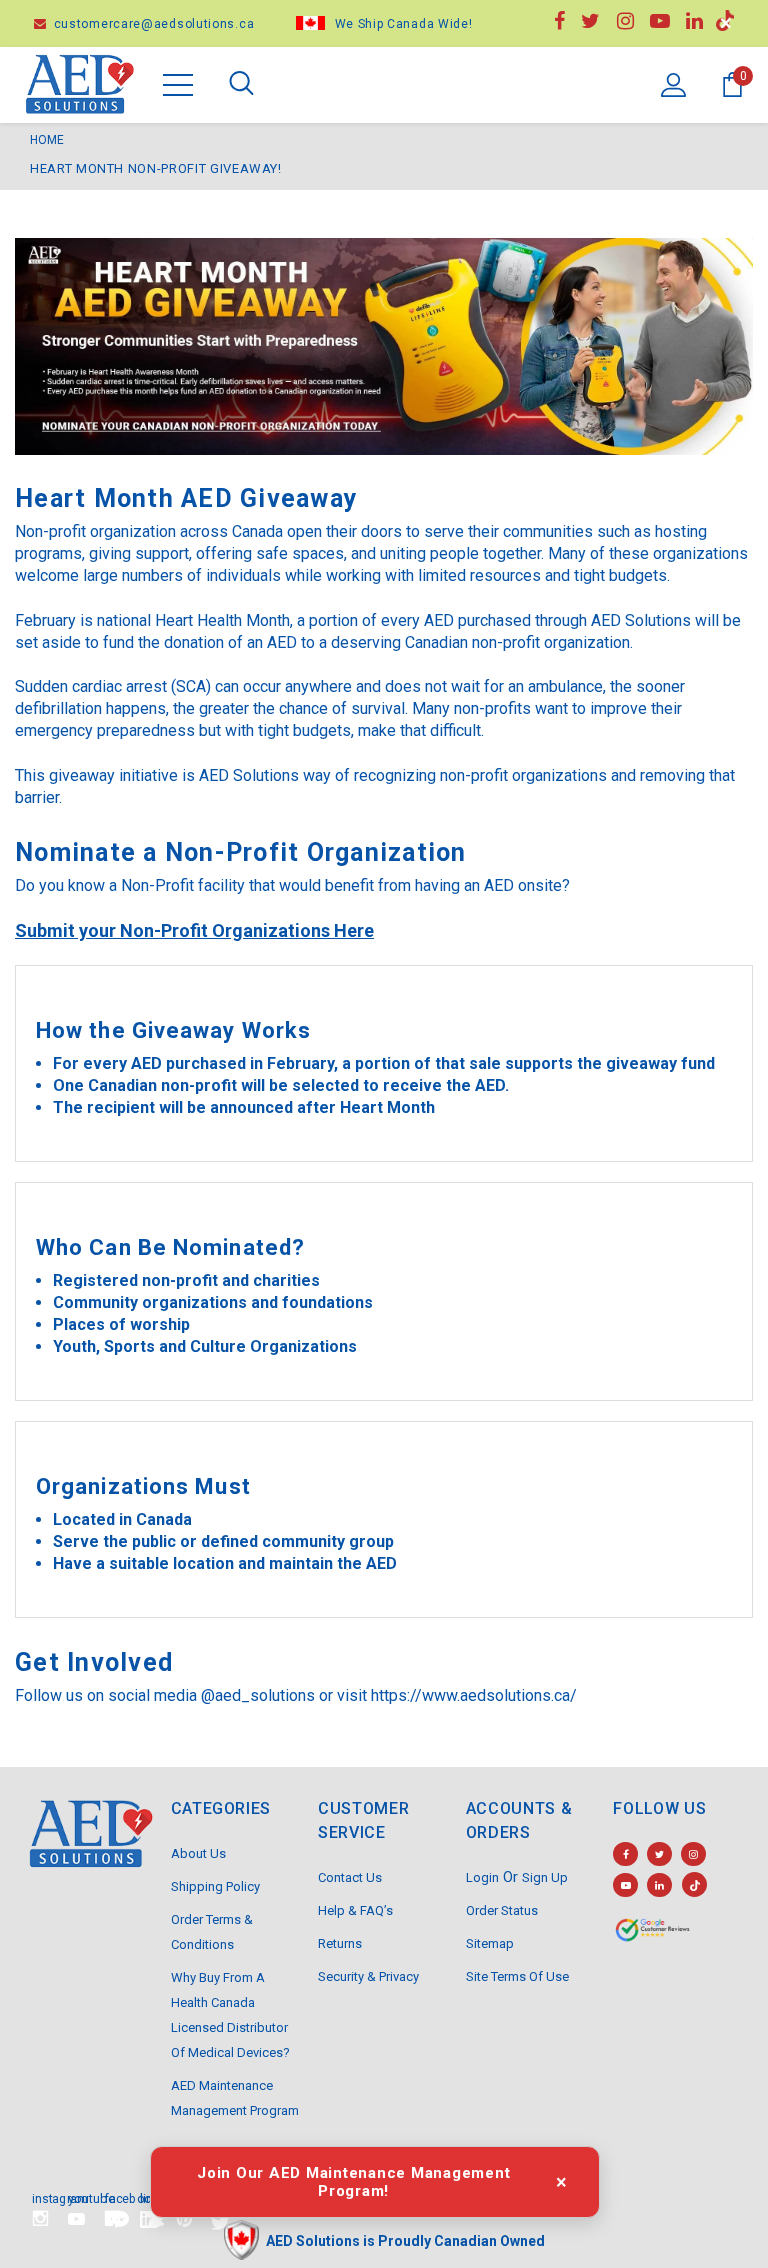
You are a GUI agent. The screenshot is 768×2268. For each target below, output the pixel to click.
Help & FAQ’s (355, 1910)
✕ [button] (726, 23)
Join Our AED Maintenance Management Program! (353, 2182)
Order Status (502, 1910)
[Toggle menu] (178, 85)
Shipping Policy (215, 1886)
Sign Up (545, 1877)
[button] (120, 2219)
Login (482, 1877)
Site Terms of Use (517, 1976)
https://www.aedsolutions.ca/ (474, 1695)
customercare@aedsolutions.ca (152, 24)
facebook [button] (112, 2197)
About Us (198, 1853)
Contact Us (350, 1877)
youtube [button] (76, 2197)
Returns (340, 1943)
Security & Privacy (368, 1976)
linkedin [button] (148, 2197)
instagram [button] (40, 2197)
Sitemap (490, 1943)
